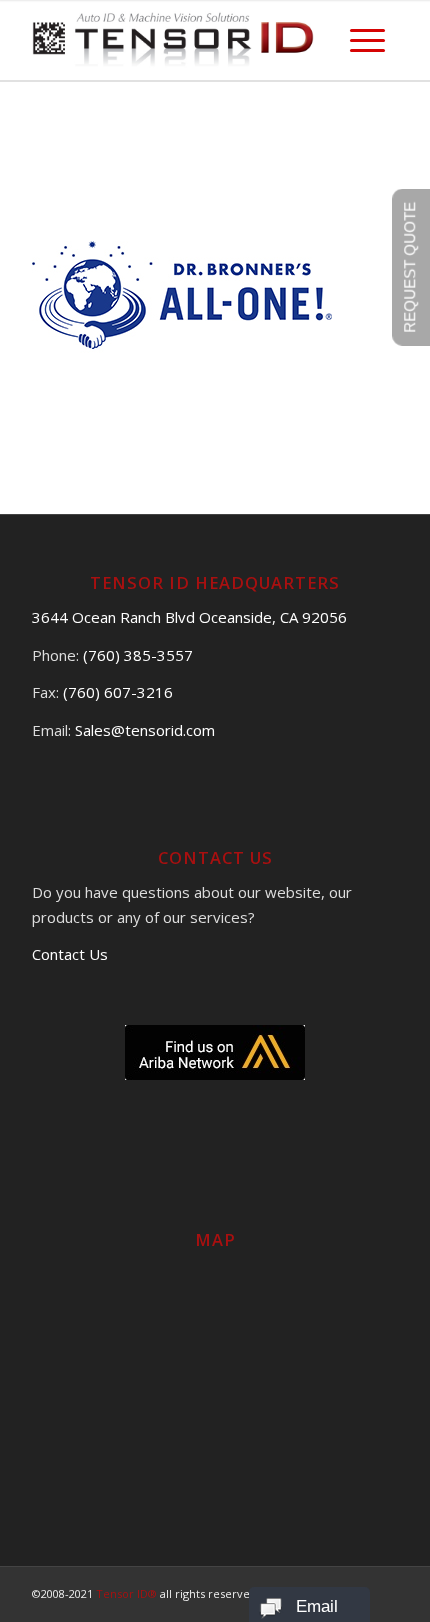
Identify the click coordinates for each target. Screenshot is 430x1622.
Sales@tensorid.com (145, 730)
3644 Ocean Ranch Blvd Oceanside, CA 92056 (189, 617)
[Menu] (367, 40)
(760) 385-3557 (138, 655)
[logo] (178, 40)
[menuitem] (367, 40)
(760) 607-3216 (118, 692)
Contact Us (70, 954)
